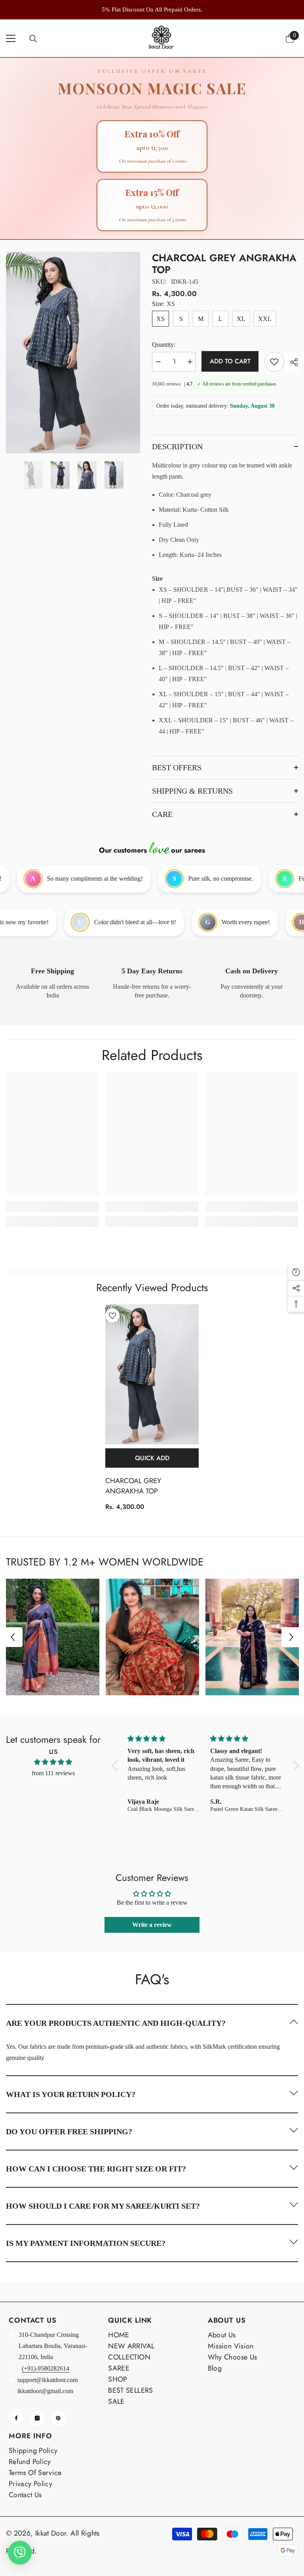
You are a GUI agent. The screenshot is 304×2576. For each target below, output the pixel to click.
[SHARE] (291, 362)
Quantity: (164, 345)
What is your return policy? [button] (71, 2094)
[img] (53, 1762)
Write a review (152, 1925)
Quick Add (152, 1458)
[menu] (11, 38)
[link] (52, 983)
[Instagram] (37, 2418)
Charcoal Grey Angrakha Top (133, 1486)
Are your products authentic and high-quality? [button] (116, 2023)
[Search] (33, 39)
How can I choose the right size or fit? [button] (96, 2169)
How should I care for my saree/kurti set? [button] (103, 2206)
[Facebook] (16, 2418)
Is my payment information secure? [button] (86, 2243)
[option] (157, 9)
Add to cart (230, 361)
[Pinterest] (58, 2418)
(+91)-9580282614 (46, 2368)
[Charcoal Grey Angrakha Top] (152, 1374)
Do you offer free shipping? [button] (69, 2131)
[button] (13, 1637)
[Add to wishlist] (274, 362)
